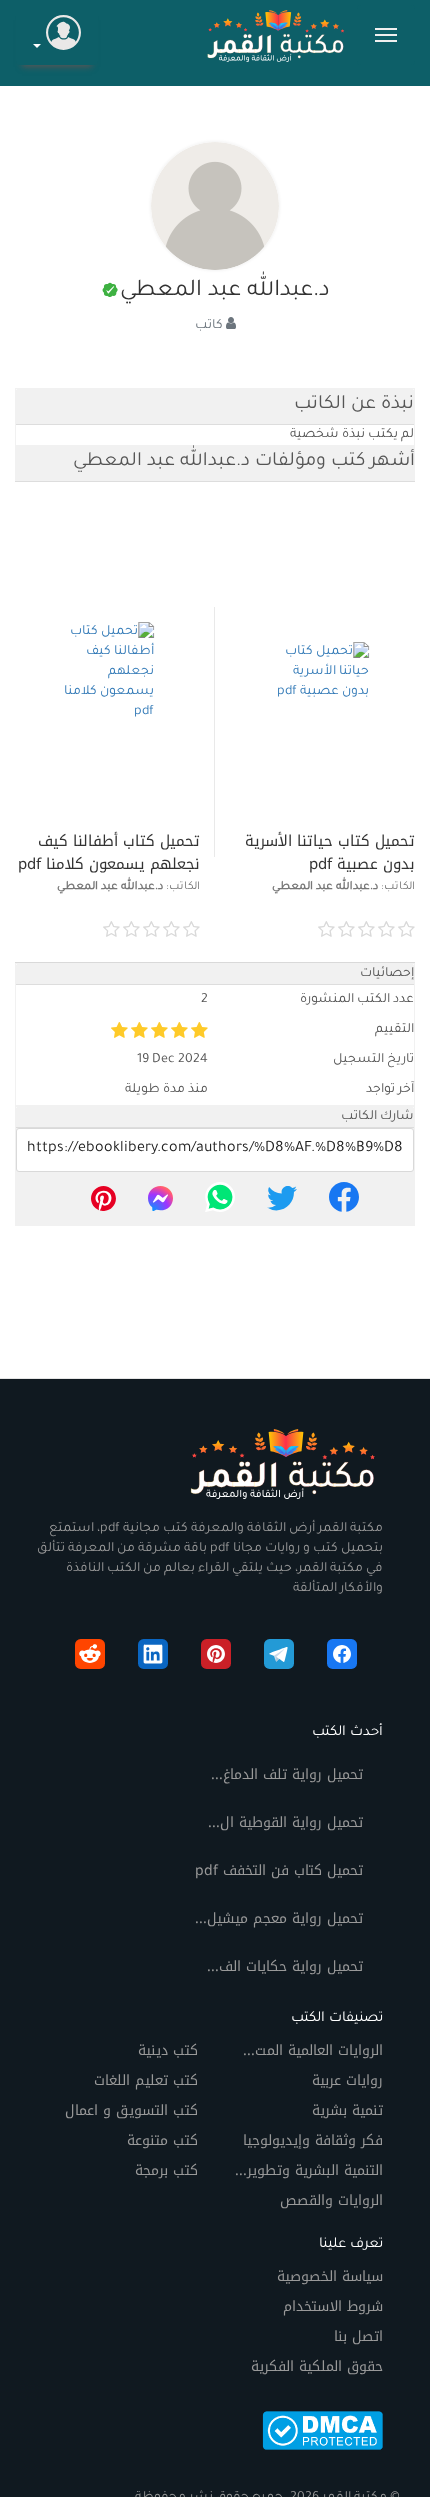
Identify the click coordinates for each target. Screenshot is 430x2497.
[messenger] (160, 1204)
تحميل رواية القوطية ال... (285, 1822)
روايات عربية (347, 2080)
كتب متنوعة (162, 2140)
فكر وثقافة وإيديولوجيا (313, 2140)
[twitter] (282, 1204)
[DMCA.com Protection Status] (322, 2429)
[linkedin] (153, 1658)
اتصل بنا (358, 2336)
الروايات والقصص (331, 2200)
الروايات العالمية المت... (313, 2050)
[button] (57, 35)
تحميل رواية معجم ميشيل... (279, 1918)
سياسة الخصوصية (330, 2276)
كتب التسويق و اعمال (131, 2110)
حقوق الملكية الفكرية (317, 2366)
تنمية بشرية (347, 2110)
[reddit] (90, 1658)
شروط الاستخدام (333, 2306)
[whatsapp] (220, 1203)
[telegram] (279, 1658)
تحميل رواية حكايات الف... (285, 1966)
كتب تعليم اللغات (146, 2080)
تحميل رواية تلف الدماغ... (287, 1774)
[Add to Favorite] (251, 930)
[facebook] (344, 1203)
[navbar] (386, 35)
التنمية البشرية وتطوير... (309, 2170)
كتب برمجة (166, 2170)
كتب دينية (168, 2050)
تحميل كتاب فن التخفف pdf (279, 1870)
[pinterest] (103, 1204)
